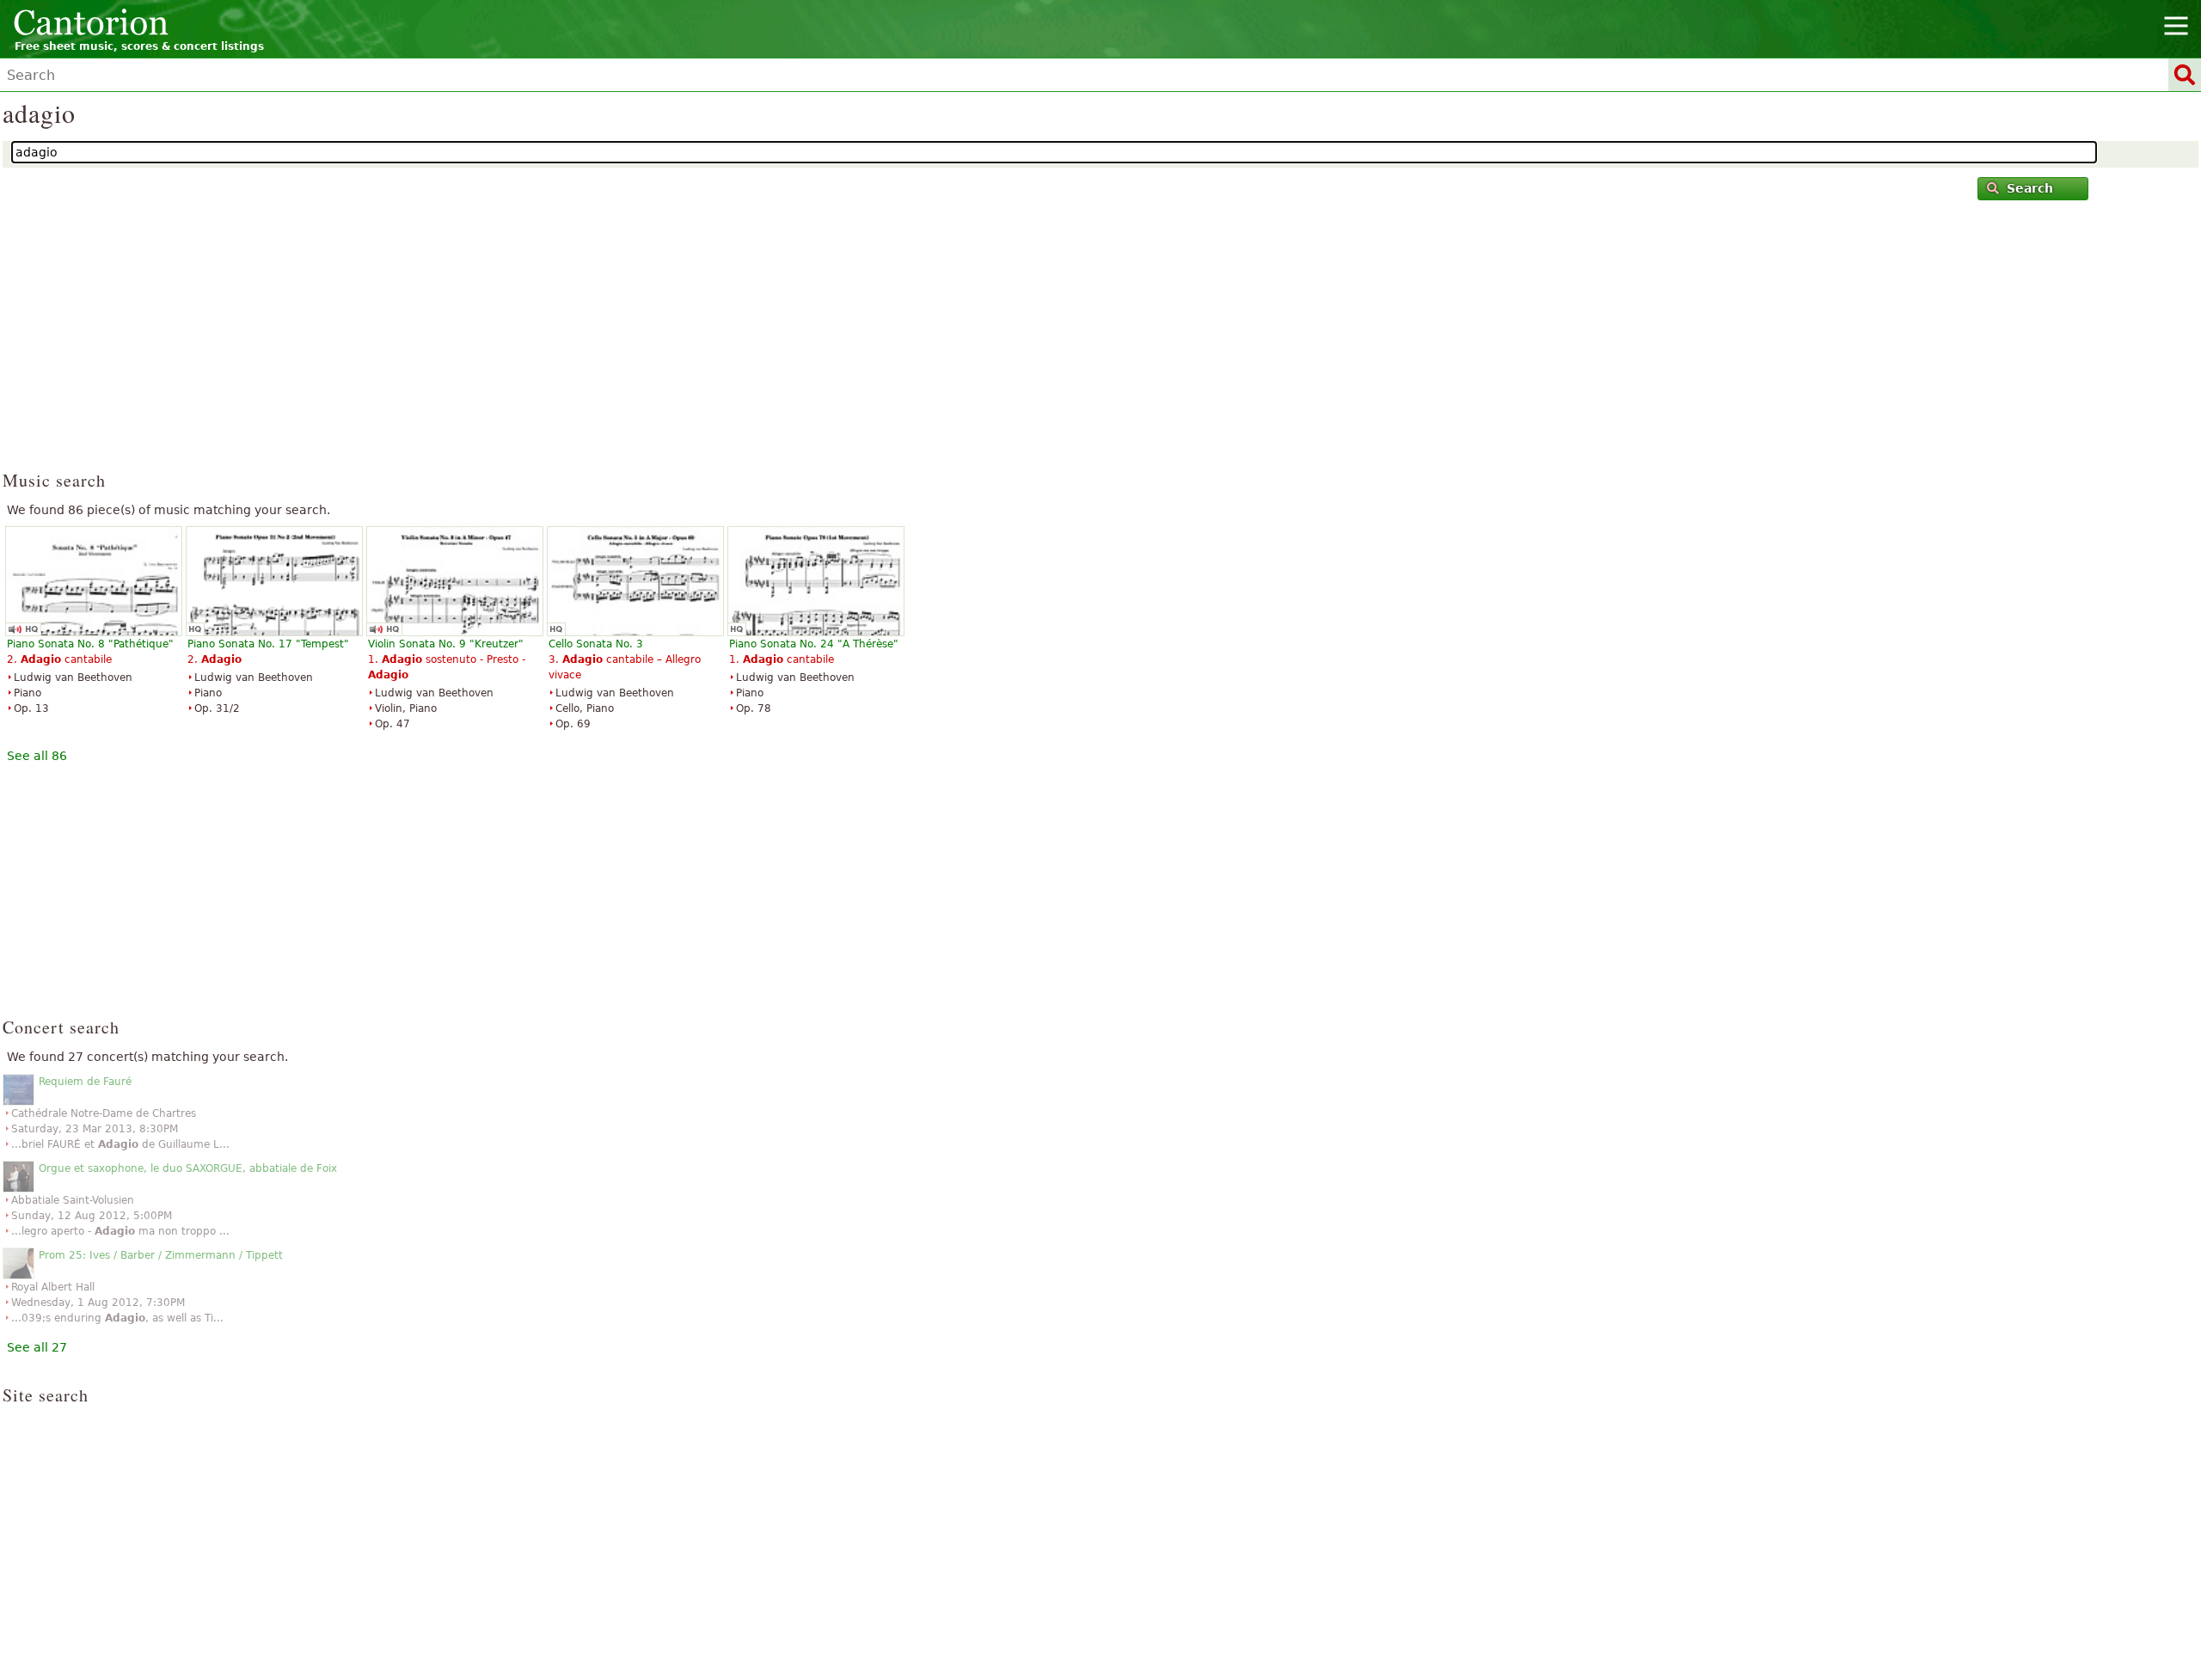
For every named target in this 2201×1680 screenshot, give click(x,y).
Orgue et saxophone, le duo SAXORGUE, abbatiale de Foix (188, 1168)
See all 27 (37, 1347)
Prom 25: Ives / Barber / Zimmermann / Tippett (161, 1255)
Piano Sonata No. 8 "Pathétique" (90, 644)
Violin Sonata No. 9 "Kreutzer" (446, 644)
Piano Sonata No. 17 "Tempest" (268, 644)
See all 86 (37, 756)
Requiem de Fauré (85, 1082)
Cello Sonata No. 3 (596, 644)
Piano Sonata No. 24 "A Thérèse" (814, 644)
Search (2030, 188)
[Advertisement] (1101, 343)
